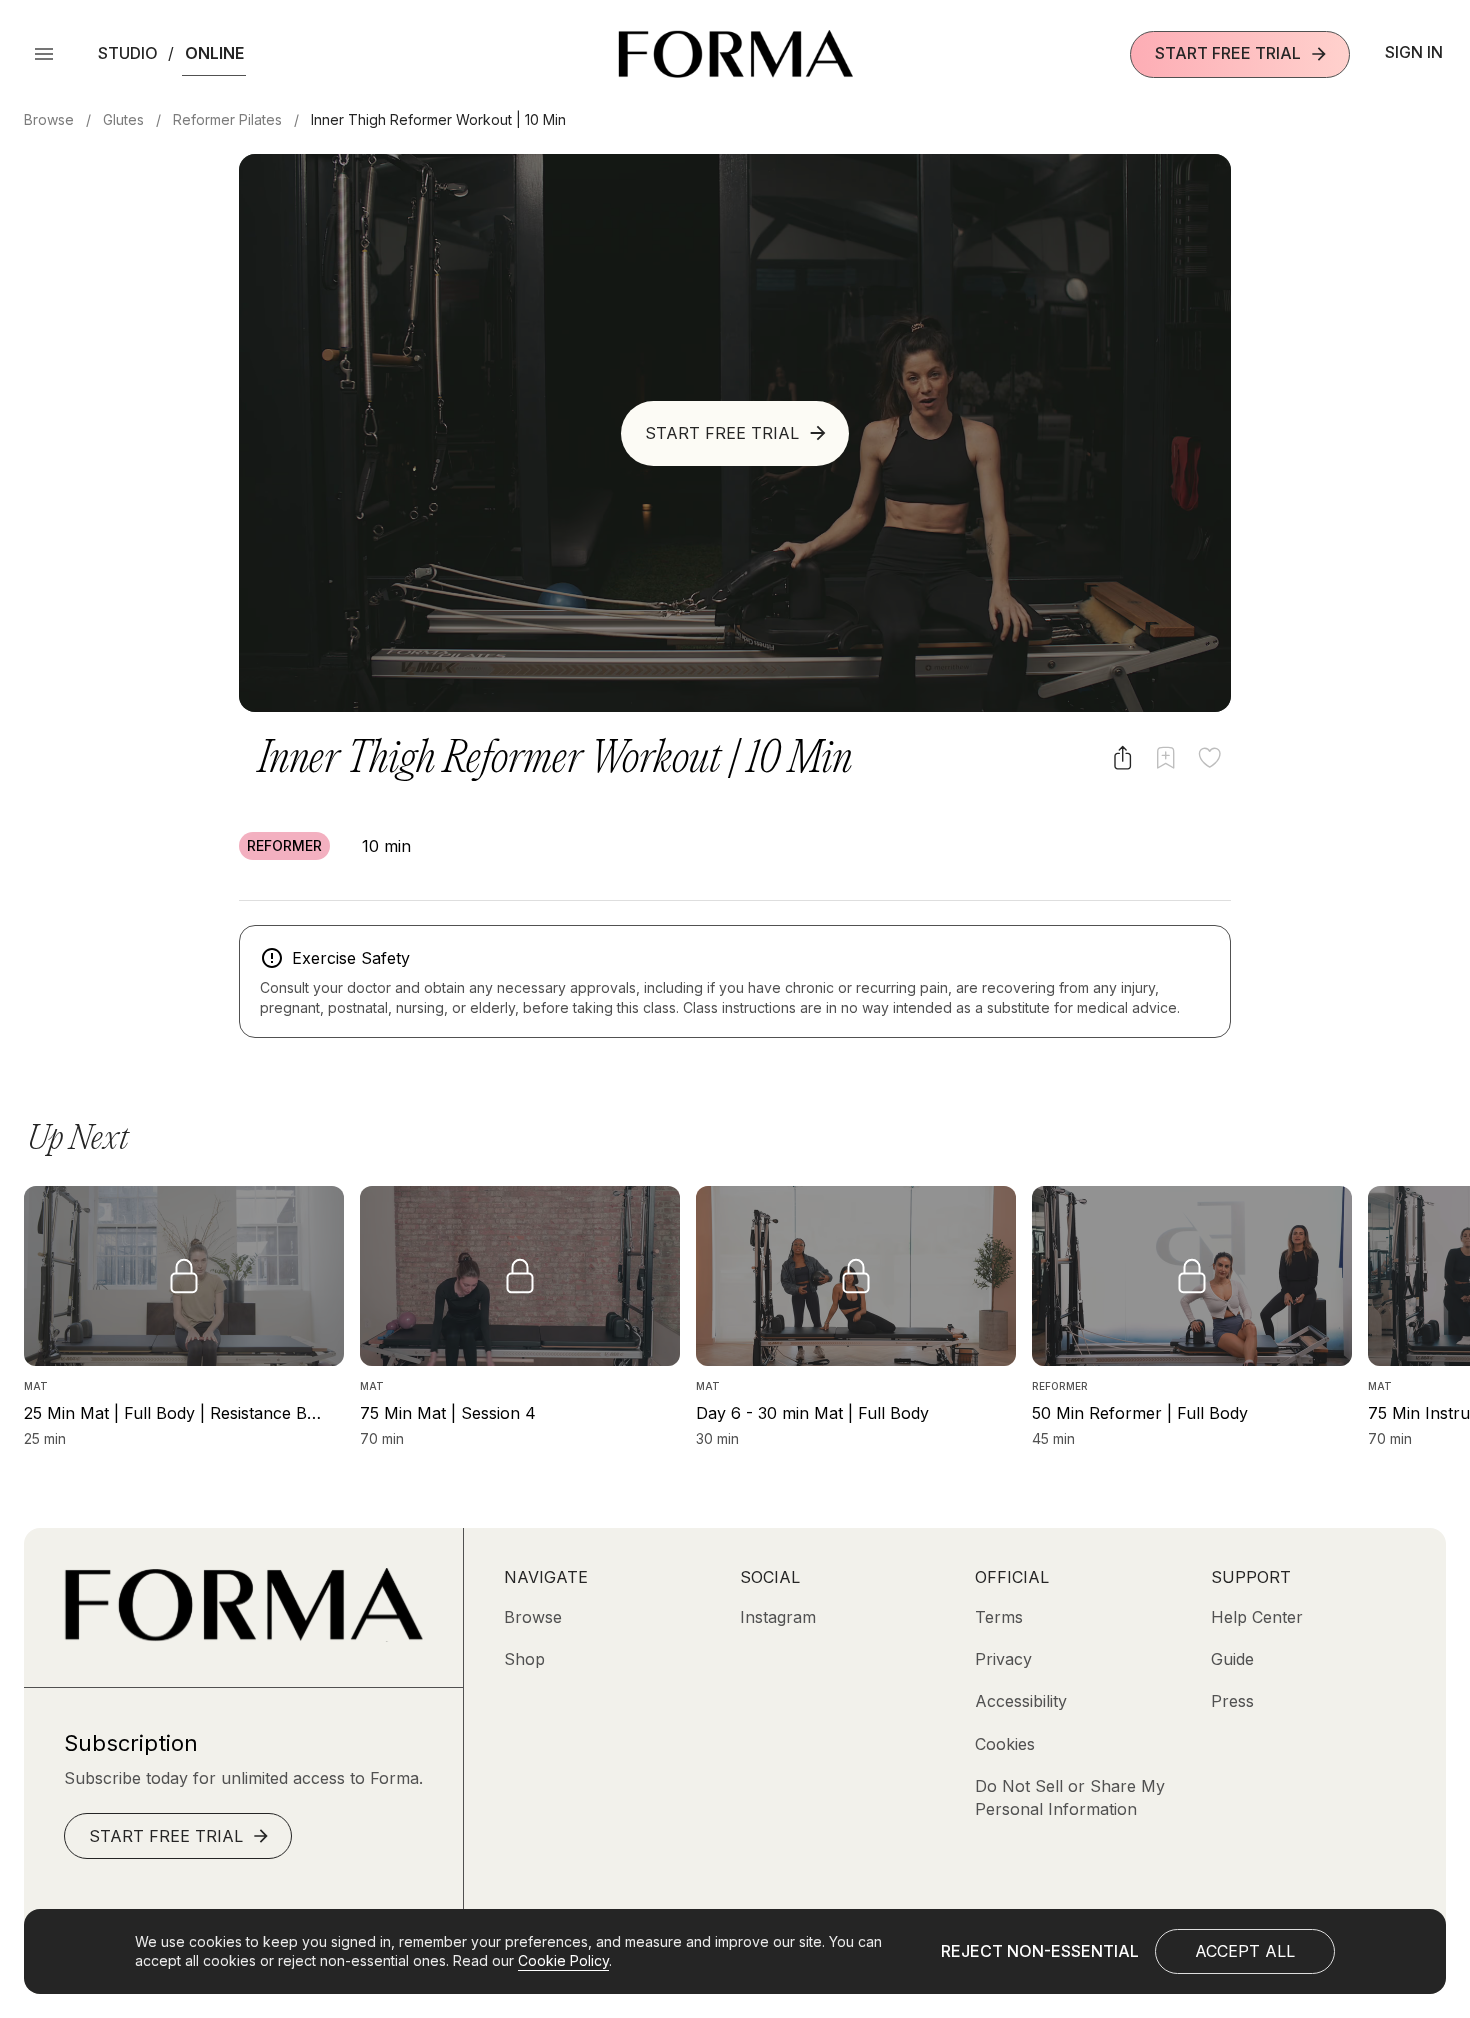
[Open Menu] (44, 54)
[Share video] (1122, 757)
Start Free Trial (1228, 53)
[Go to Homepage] (243, 1636)
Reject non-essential (1040, 1951)
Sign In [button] (1414, 52)
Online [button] (214, 53)
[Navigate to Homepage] (735, 54)
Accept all (1245, 1951)
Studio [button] (128, 53)
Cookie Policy (563, 1960)
